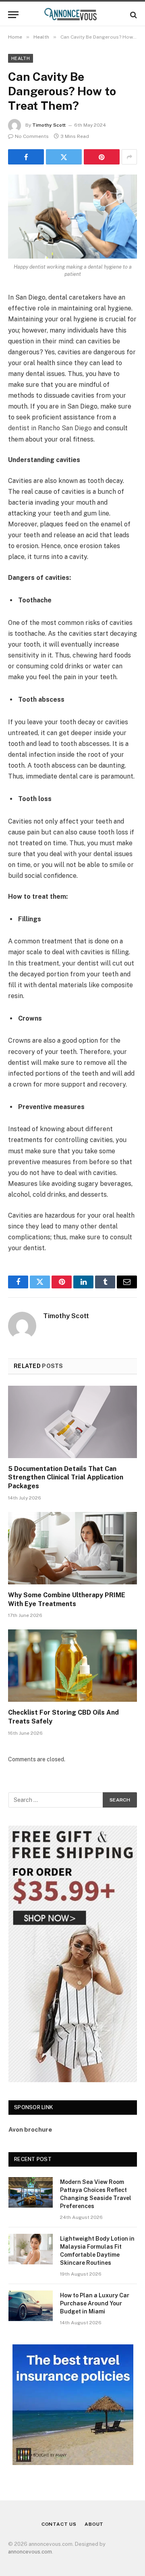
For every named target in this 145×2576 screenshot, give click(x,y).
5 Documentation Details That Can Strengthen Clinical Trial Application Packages (66, 1478)
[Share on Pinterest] (102, 157)
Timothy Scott (49, 125)
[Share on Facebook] (26, 157)
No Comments (32, 136)
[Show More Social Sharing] (129, 157)
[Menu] (13, 15)
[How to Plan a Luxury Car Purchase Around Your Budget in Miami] (31, 2306)
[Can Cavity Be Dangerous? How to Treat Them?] (72, 217)
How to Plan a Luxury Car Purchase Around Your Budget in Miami (95, 2303)
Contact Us (59, 2524)
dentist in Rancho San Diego (50, 428)
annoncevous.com (30, 2552)
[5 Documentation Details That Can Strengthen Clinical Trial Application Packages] (72, 1422)
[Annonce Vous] (72, 15)
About (94, 2524)
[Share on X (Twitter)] (64, 157)
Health (21, 58)
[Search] (133, 15)
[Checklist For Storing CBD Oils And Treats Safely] (72, 1666)
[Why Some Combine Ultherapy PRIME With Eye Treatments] (72, 1548)
